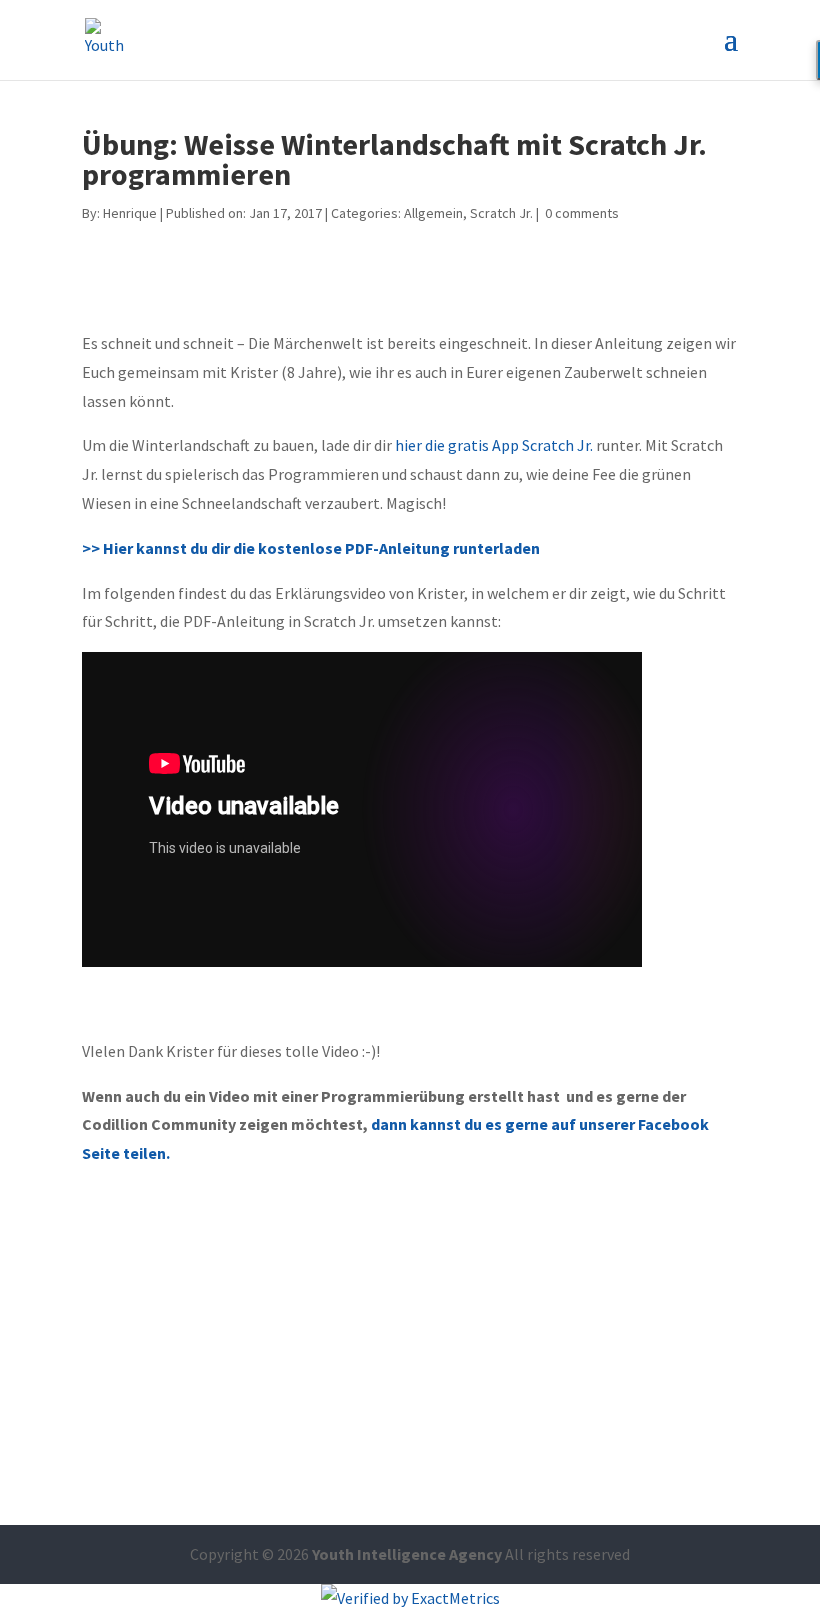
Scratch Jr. (501, 213)
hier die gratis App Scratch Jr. (495, 445)
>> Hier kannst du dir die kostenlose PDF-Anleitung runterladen (312, 548)
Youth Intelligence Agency (407, 1554)
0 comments (582, 213)
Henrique (130, 213)
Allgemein (433, 213)
